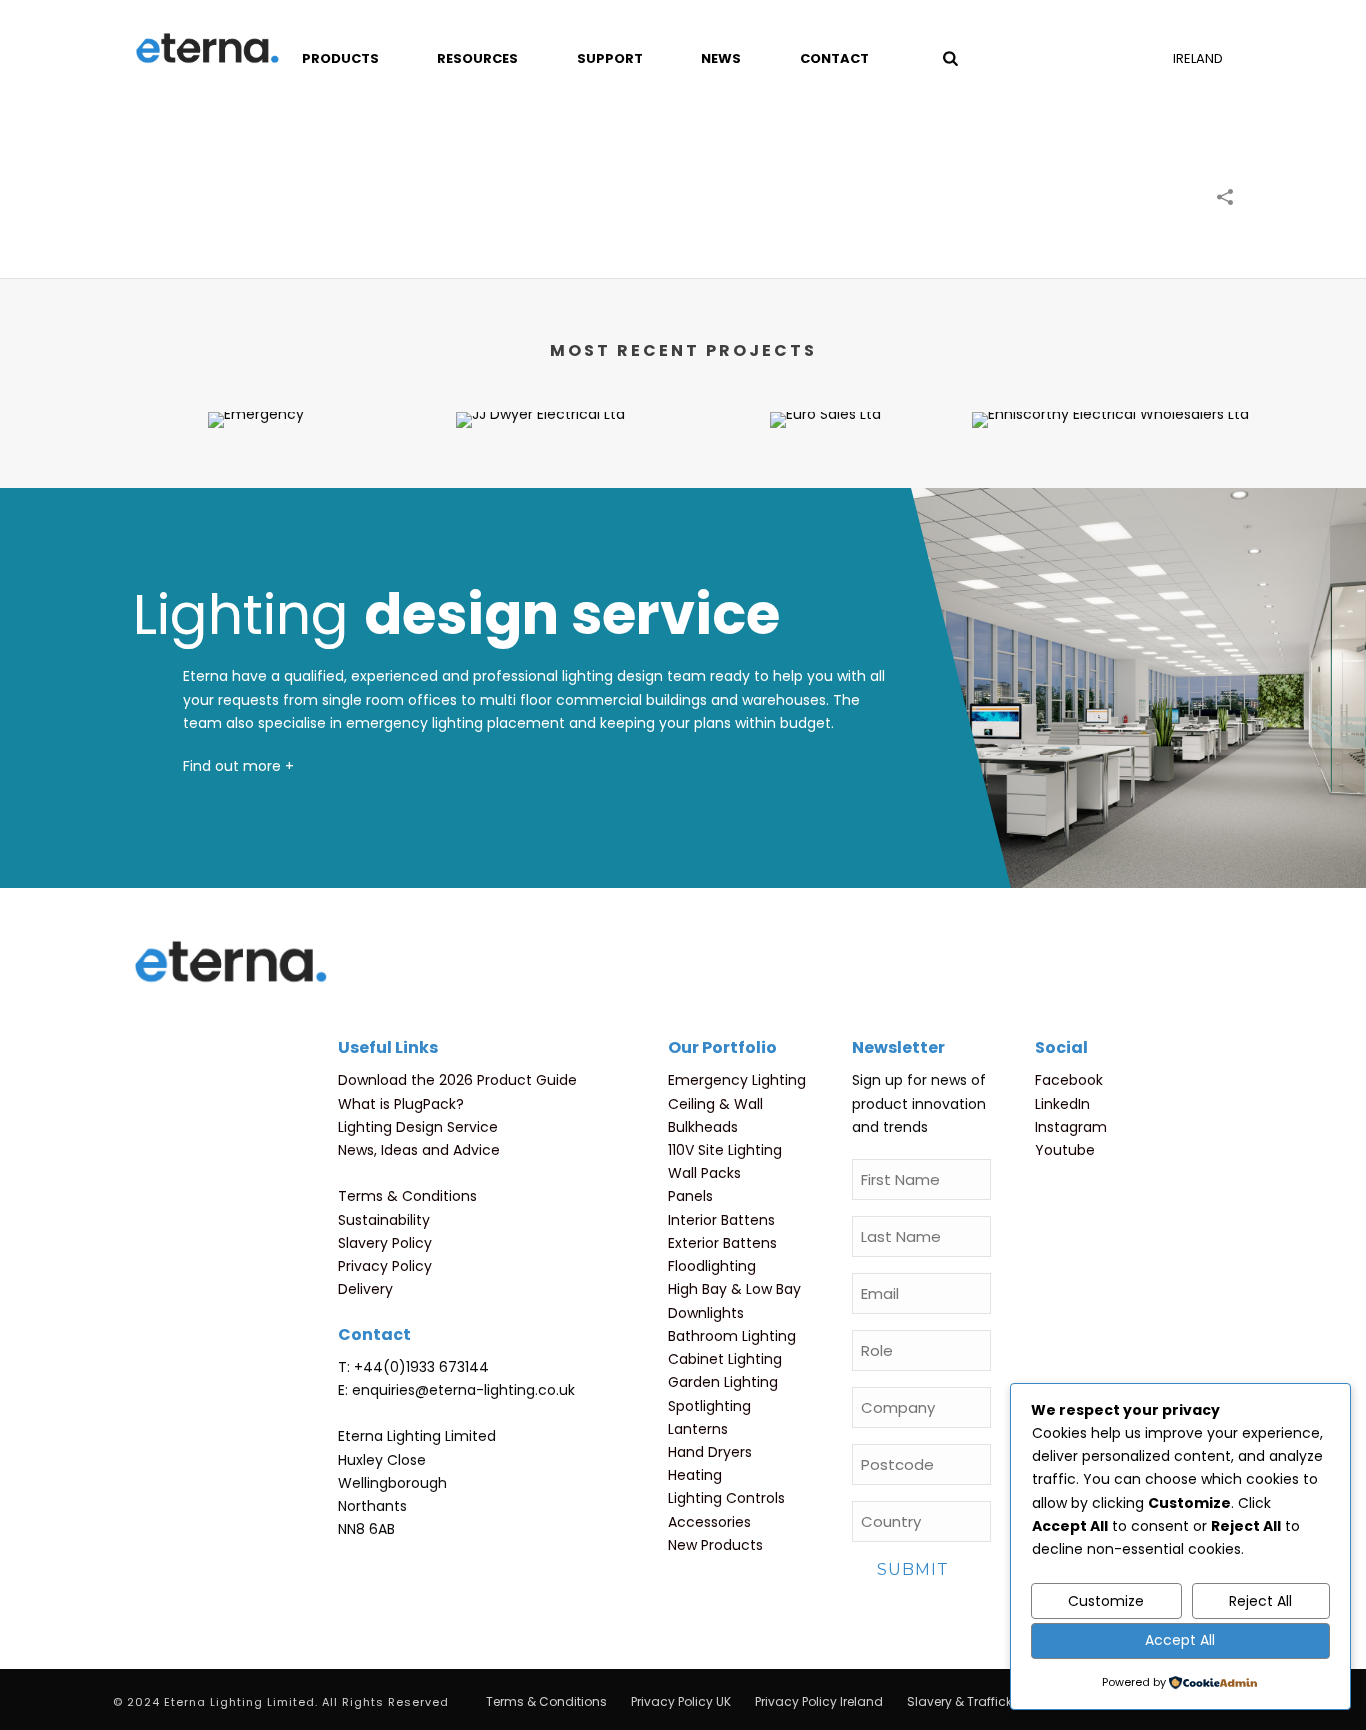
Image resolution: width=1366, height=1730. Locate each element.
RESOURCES (477, 58)
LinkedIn (1062, 1104)
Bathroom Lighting (732, 1336)
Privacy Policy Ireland (819, 1702)
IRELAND (1198, 58)
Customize (1106, 1601)
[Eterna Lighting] (207, 50)
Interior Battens (721, 1220)
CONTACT (834, 58)
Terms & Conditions (407, 1196)
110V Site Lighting (725, 1150)
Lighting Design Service (418, 1127)
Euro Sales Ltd (826, 397)
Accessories (709, 1522)
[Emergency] (255, 483)
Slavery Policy (385, 1243)
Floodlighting (712, 1266)
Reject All (1260, 1601)
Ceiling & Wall (715, 1104)
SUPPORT (610, 58)
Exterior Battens (722, 1243)
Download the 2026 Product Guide (457, 1080)
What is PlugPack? (401, 1104)
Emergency (256, 375)
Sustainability (384, 1220)
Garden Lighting (723, 1382)
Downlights (706, 1313)
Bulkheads (703, 1127)
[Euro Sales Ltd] (825, 483)
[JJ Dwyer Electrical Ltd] (540, 483)
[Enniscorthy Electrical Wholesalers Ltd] (1110, 483)
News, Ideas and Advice (419, 1150)
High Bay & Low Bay (734, 1289)
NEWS (721, 58)
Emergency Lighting (737, 1080)
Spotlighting (709, 1406)
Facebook (1069, 1080)
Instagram (1071, 1127)
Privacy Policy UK (681, 1702)
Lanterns (698, 1429)
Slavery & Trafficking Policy (988, 1702)
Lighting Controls (726, 1498)
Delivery (365, 1289)
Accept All (1180, 1640)
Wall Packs (704, 1173)
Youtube (1065, 1150)
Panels (690, 1196)
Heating (695, 1475)
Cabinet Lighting (725, 1359)
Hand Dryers (710, 1452)
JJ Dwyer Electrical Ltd (541, 397)
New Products (715, 1545)
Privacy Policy (385, 1266)
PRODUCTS (340, 58)
